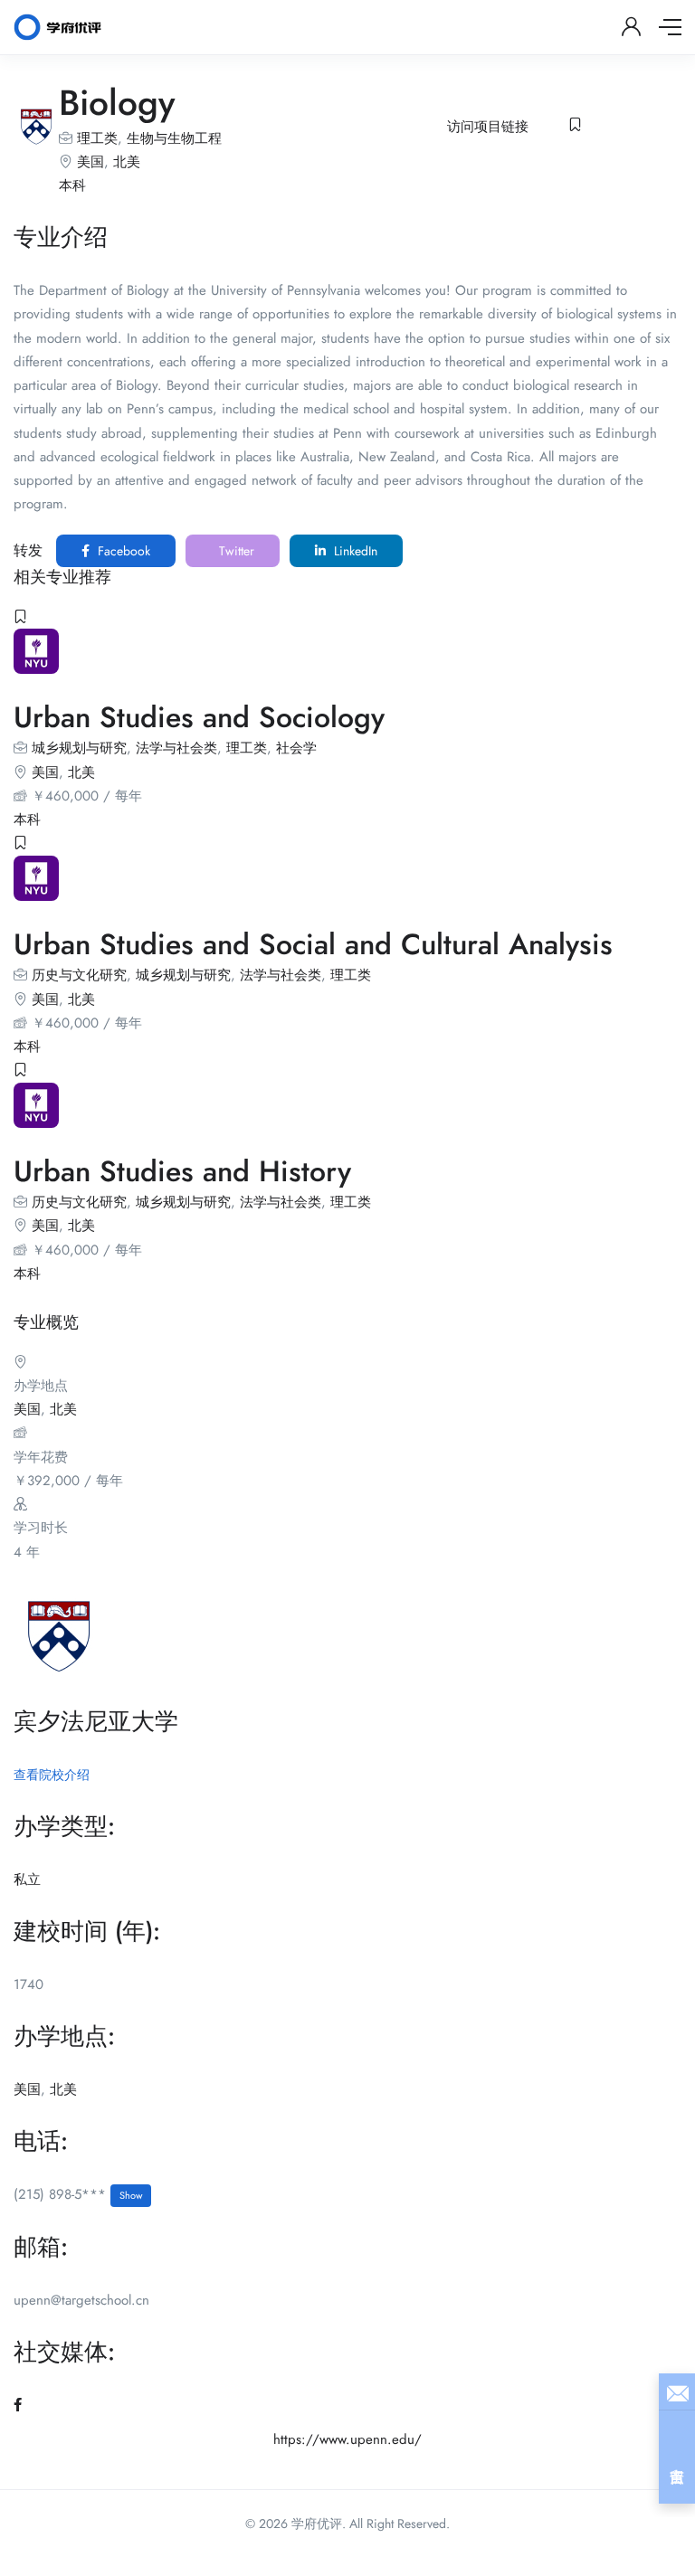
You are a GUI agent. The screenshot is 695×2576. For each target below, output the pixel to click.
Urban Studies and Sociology (199, 717)
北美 (127, 162)
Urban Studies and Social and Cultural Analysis (313, 944)
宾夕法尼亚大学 (96, 1721)
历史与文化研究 (79, 975)
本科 (72, 185)
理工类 (97, 138)
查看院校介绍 (52, 1775)
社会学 (296, 748)
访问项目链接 (488, 127)
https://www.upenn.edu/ (347, 2439)
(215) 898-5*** (78, 2194)
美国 (90, 162)
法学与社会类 (176, 748)
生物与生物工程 (174, 138)
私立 (27, 1880)
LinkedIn (354, 551)
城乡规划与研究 (79, 748)
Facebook (122, 551)
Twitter (235, 551)
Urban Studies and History (182, 1171)
